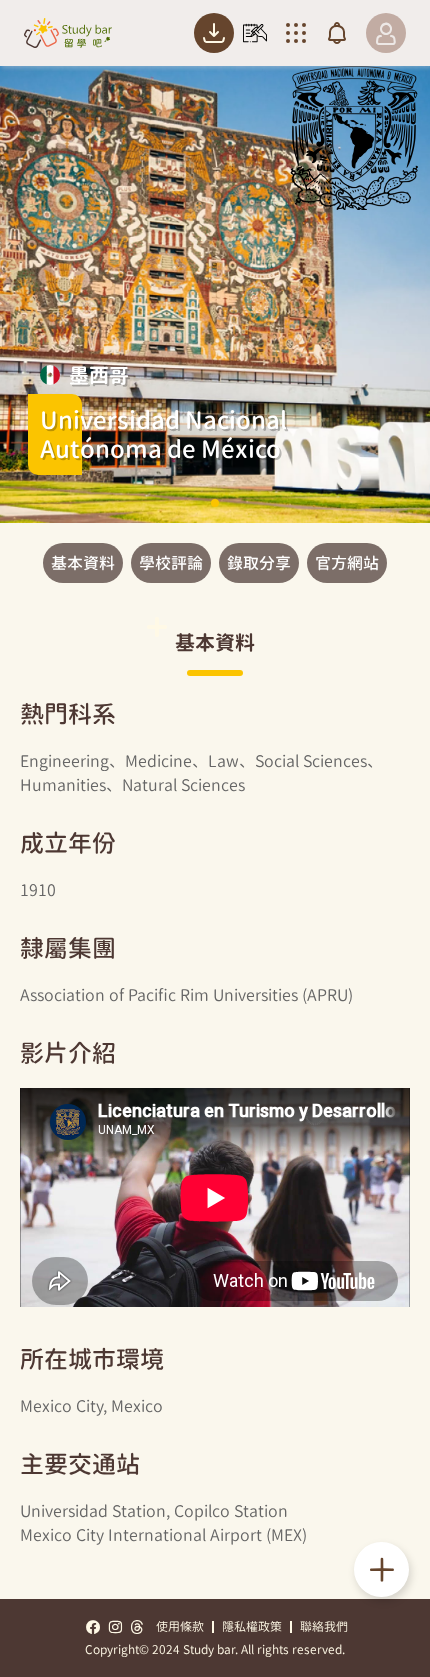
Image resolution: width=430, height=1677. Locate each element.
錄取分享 (259, 563)
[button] (215, 503)
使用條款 (180, 1626)
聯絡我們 (324, 1626)
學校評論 (171, 563)
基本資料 (83, 563)
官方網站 (347, 563)
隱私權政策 (252, 1626)
